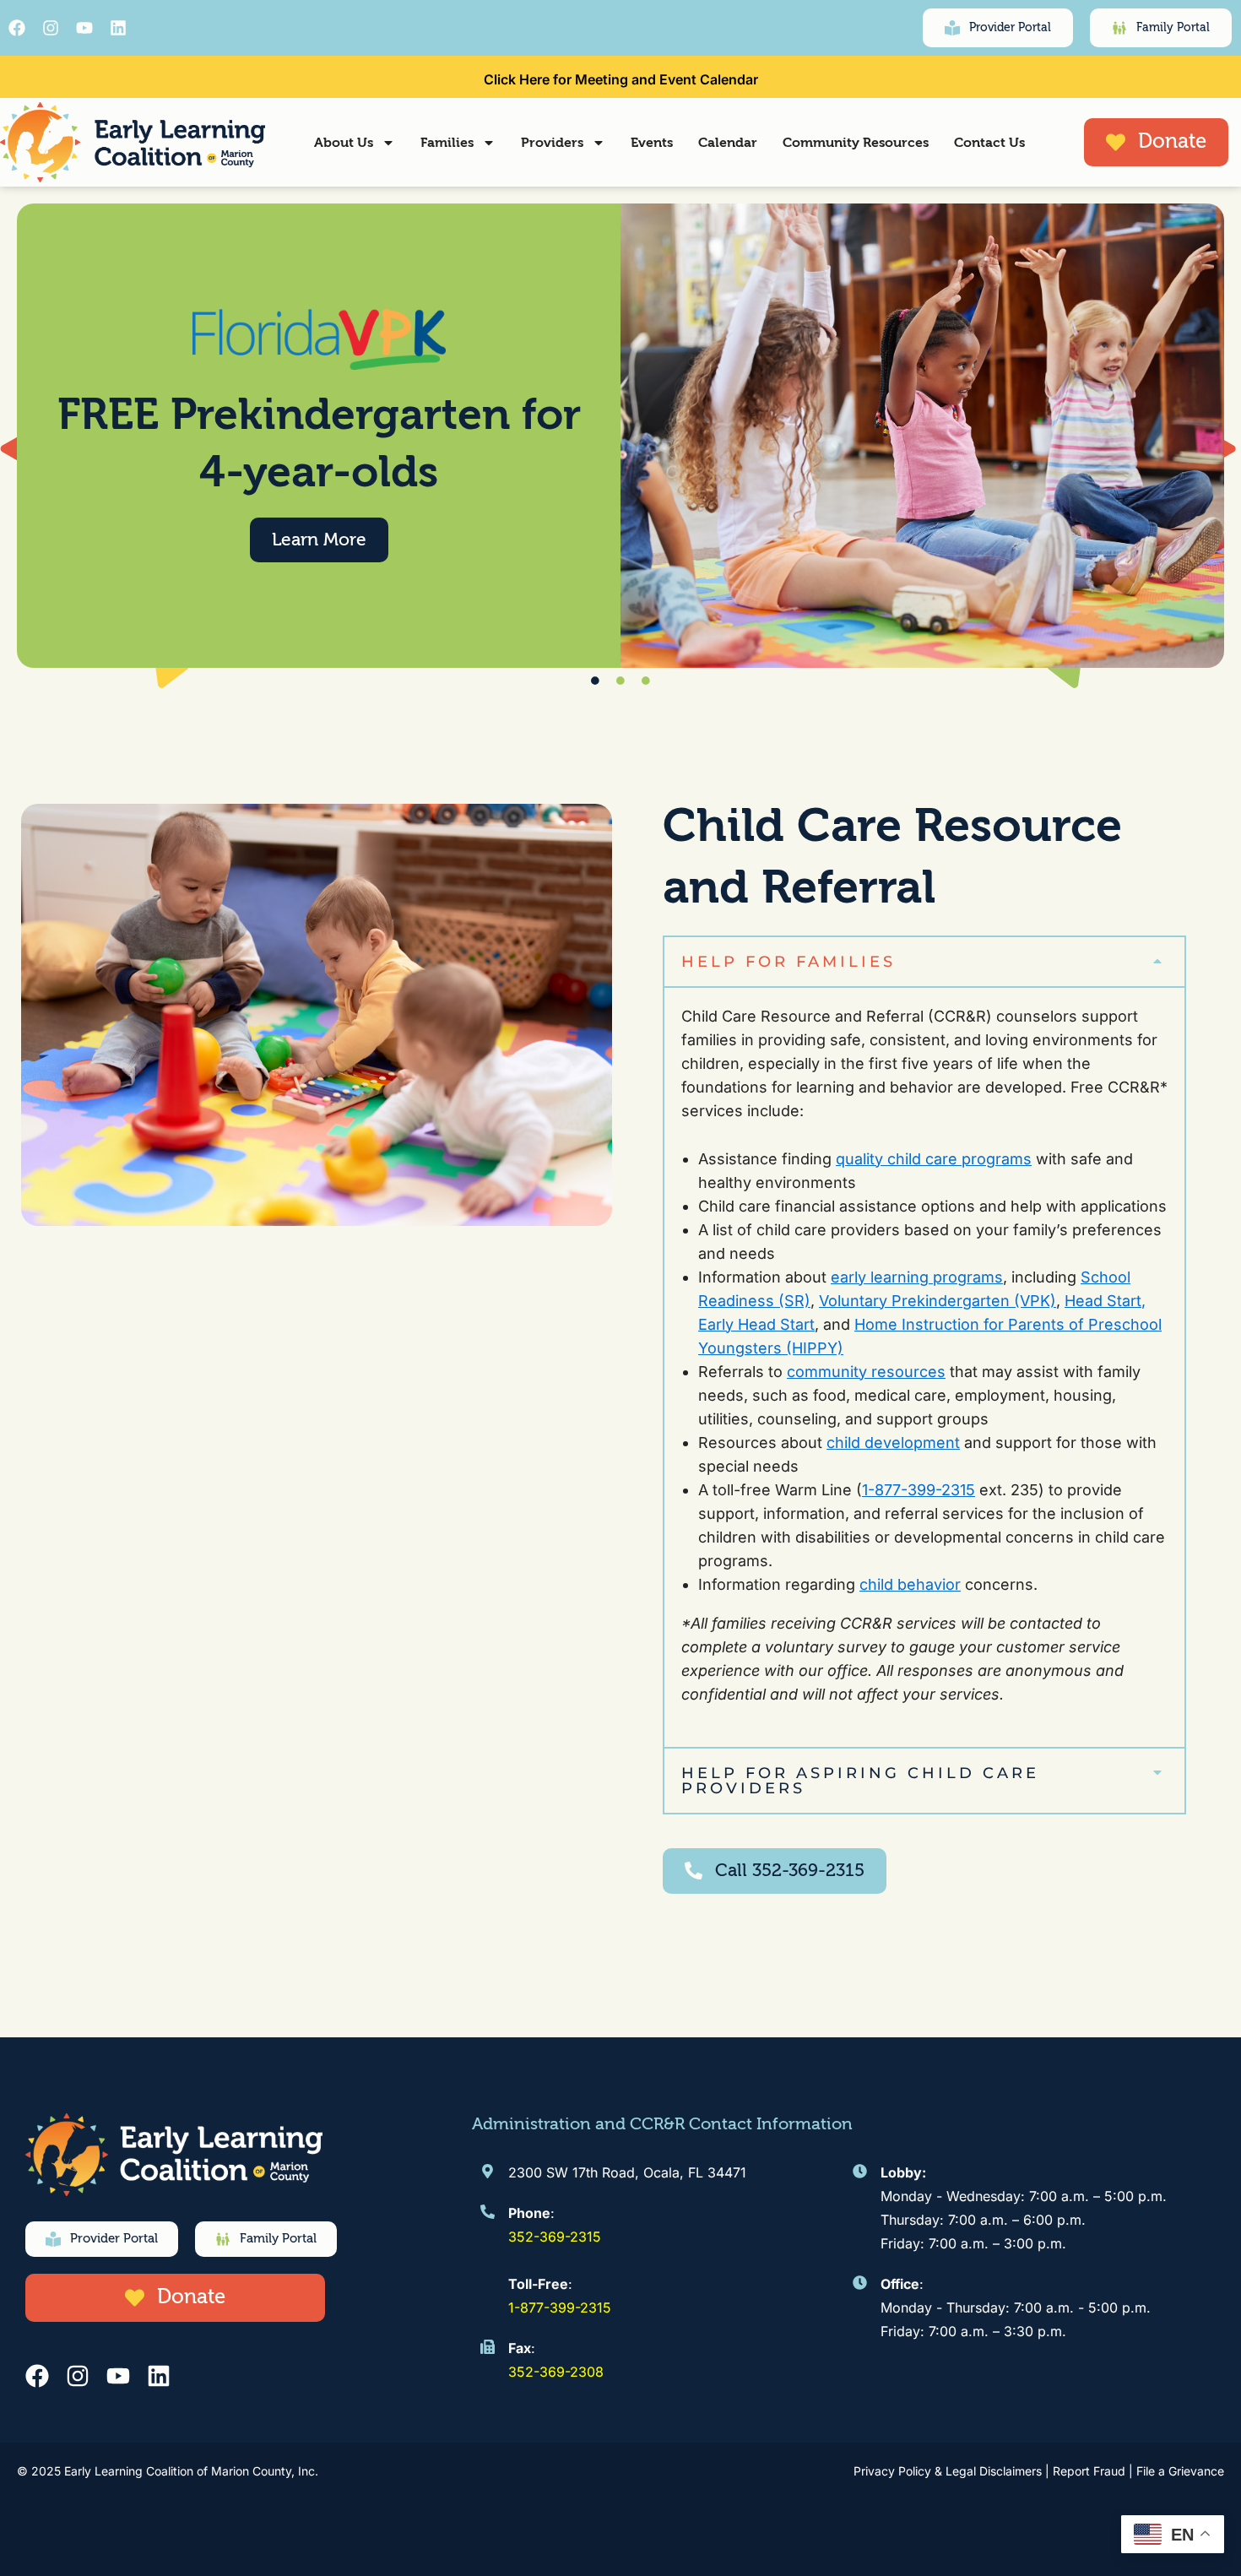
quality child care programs (934, 1159)
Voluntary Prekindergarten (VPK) (938, 1301)
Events (652, 143)
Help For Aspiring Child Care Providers (860, 1781)
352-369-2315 (555, 2237)
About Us (344, 143)
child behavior (910, 1584)
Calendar (728, 143)
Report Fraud (1089, 2471)
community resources (866, 1372)
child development (893, 1443)
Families (447, 143)
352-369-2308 (556, 2372)
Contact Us (989, 143)
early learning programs (917, 1277)
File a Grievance (1180, 2471)
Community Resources (856, 143)
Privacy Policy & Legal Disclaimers (948, 2471)
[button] (924, 962)
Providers (552, 143)
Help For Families (788, 962)
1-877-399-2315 (919, 1490)
